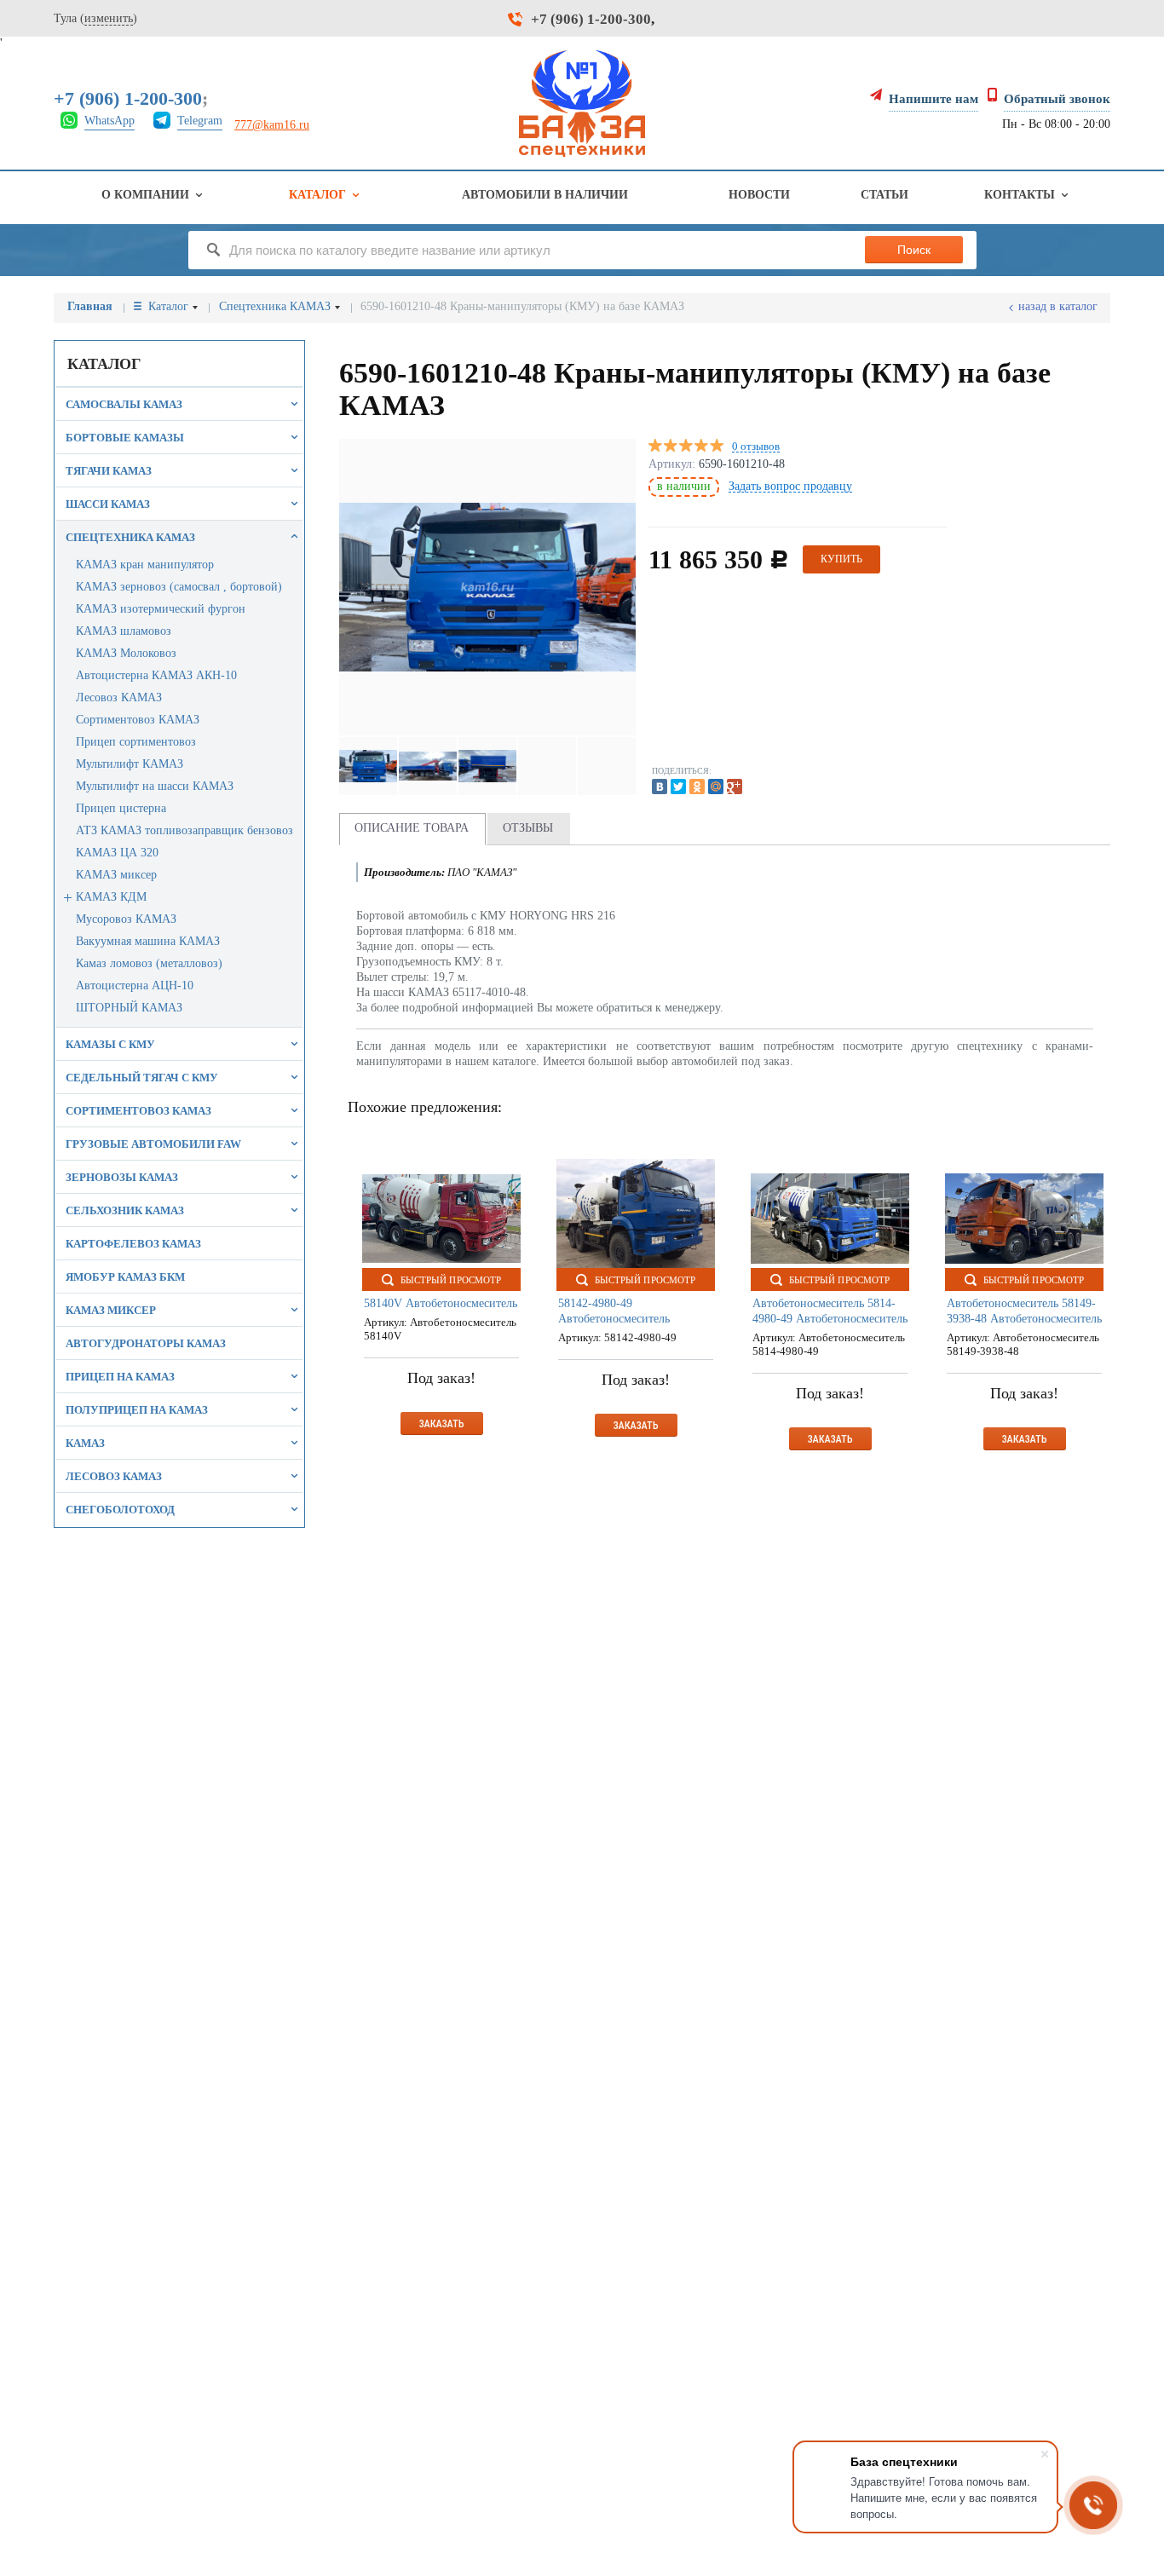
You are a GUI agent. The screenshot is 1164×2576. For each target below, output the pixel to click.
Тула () (95, 18)
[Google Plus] (735, 787)
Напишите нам (934, 99)
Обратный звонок (1057, 99)
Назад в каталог (1058, 306)
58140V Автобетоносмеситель (441, 1303)
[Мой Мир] (716, 787)
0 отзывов (756, 447)
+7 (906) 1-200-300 (591, 19)
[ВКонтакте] (660, 787)
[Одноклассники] (697, 787)
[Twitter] (678, 787)
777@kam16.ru (272, 125)
